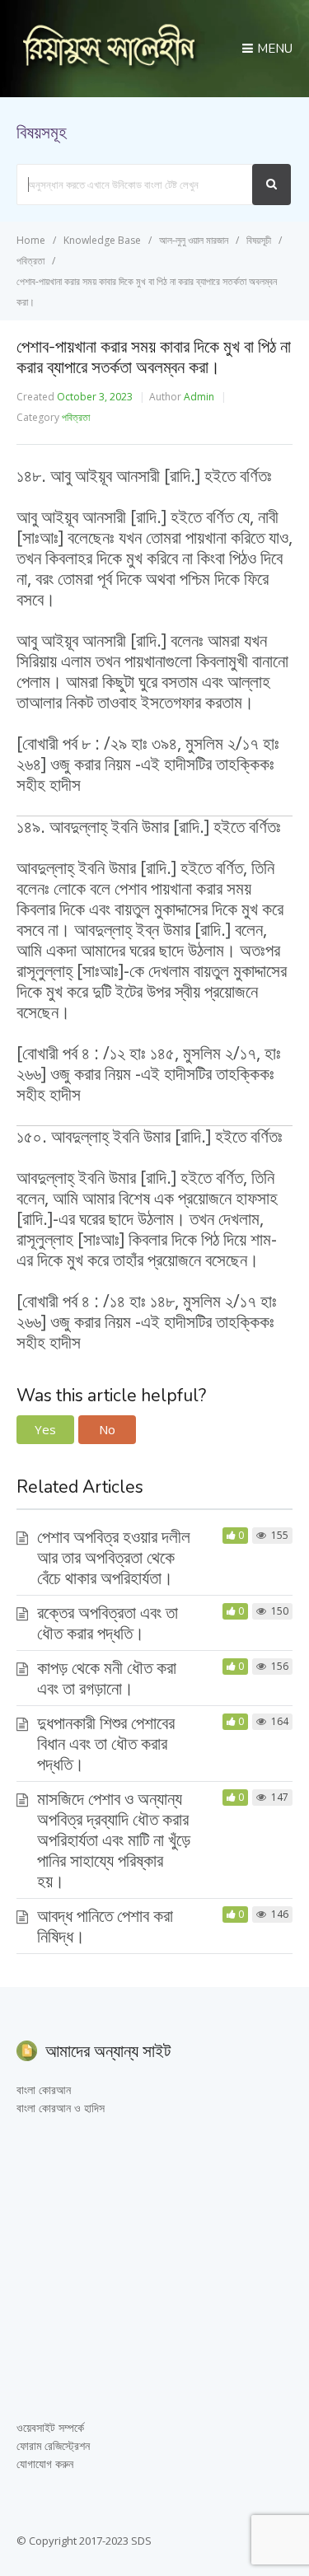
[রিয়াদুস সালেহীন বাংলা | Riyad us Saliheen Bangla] (109, 66)
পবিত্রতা (76, 417)
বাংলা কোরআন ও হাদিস (61, 2108)
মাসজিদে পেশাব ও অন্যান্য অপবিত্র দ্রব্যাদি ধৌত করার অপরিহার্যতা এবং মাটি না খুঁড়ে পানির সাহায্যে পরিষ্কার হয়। (114, 1840)
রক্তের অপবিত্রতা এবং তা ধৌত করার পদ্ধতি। (108, 1622)
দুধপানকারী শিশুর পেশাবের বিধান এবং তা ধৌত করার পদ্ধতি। (106, 1743)
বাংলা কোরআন (44, 2090)
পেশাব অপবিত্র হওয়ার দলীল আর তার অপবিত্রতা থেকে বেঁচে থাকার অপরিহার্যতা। (114, 1557)
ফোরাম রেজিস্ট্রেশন (53, 2445)
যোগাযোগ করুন (45, 2464)
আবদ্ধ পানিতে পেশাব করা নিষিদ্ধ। (105, 1926)
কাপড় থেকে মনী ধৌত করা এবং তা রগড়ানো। (107, 1678)
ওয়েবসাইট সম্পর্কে (50, 2427)
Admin (199, 397)
